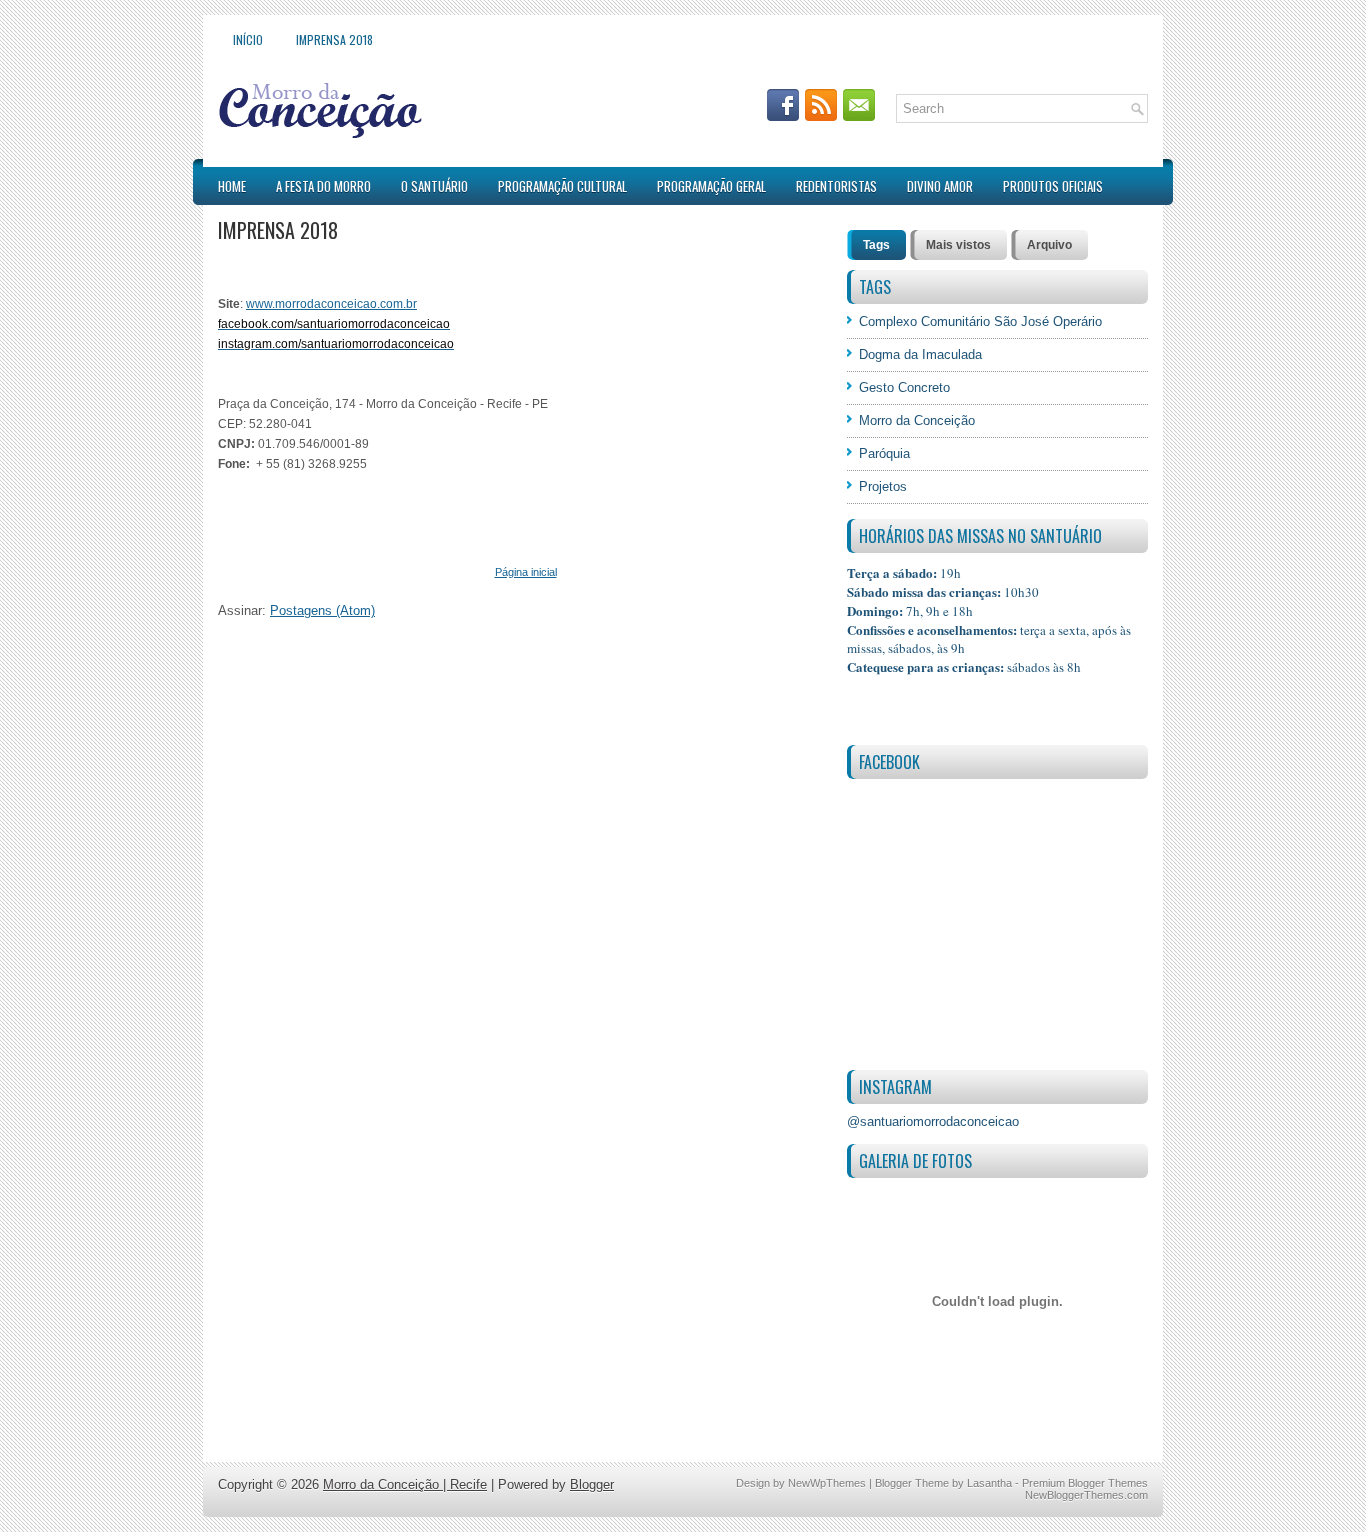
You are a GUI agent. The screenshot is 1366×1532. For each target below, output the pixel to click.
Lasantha (989, 1483)
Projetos (883, 486)
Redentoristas (836, 186)
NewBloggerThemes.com (1086, 1495)
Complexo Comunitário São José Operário (980, 321)
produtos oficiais (1053, 186)
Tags (876, 245)
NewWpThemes (827, 1483)
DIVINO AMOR (940, 186)
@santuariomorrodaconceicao (933, 1121)
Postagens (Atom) (322, 610)
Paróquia (884, 453)
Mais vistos (958, 245)
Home (232, 186)
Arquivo (1049, 245)
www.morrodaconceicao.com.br (331, 304)
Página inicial (526, 572)
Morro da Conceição (917, 420)
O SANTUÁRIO (434, 186)
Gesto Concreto (904, 387)
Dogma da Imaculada (920, 354)
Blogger (592, 1484)
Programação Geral (711, 186)
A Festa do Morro (323, 186)
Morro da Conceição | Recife (405, 1484)
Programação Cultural (562, 186)
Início (248, 39)
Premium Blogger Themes (1085, 1483)
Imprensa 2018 (334, 39)
